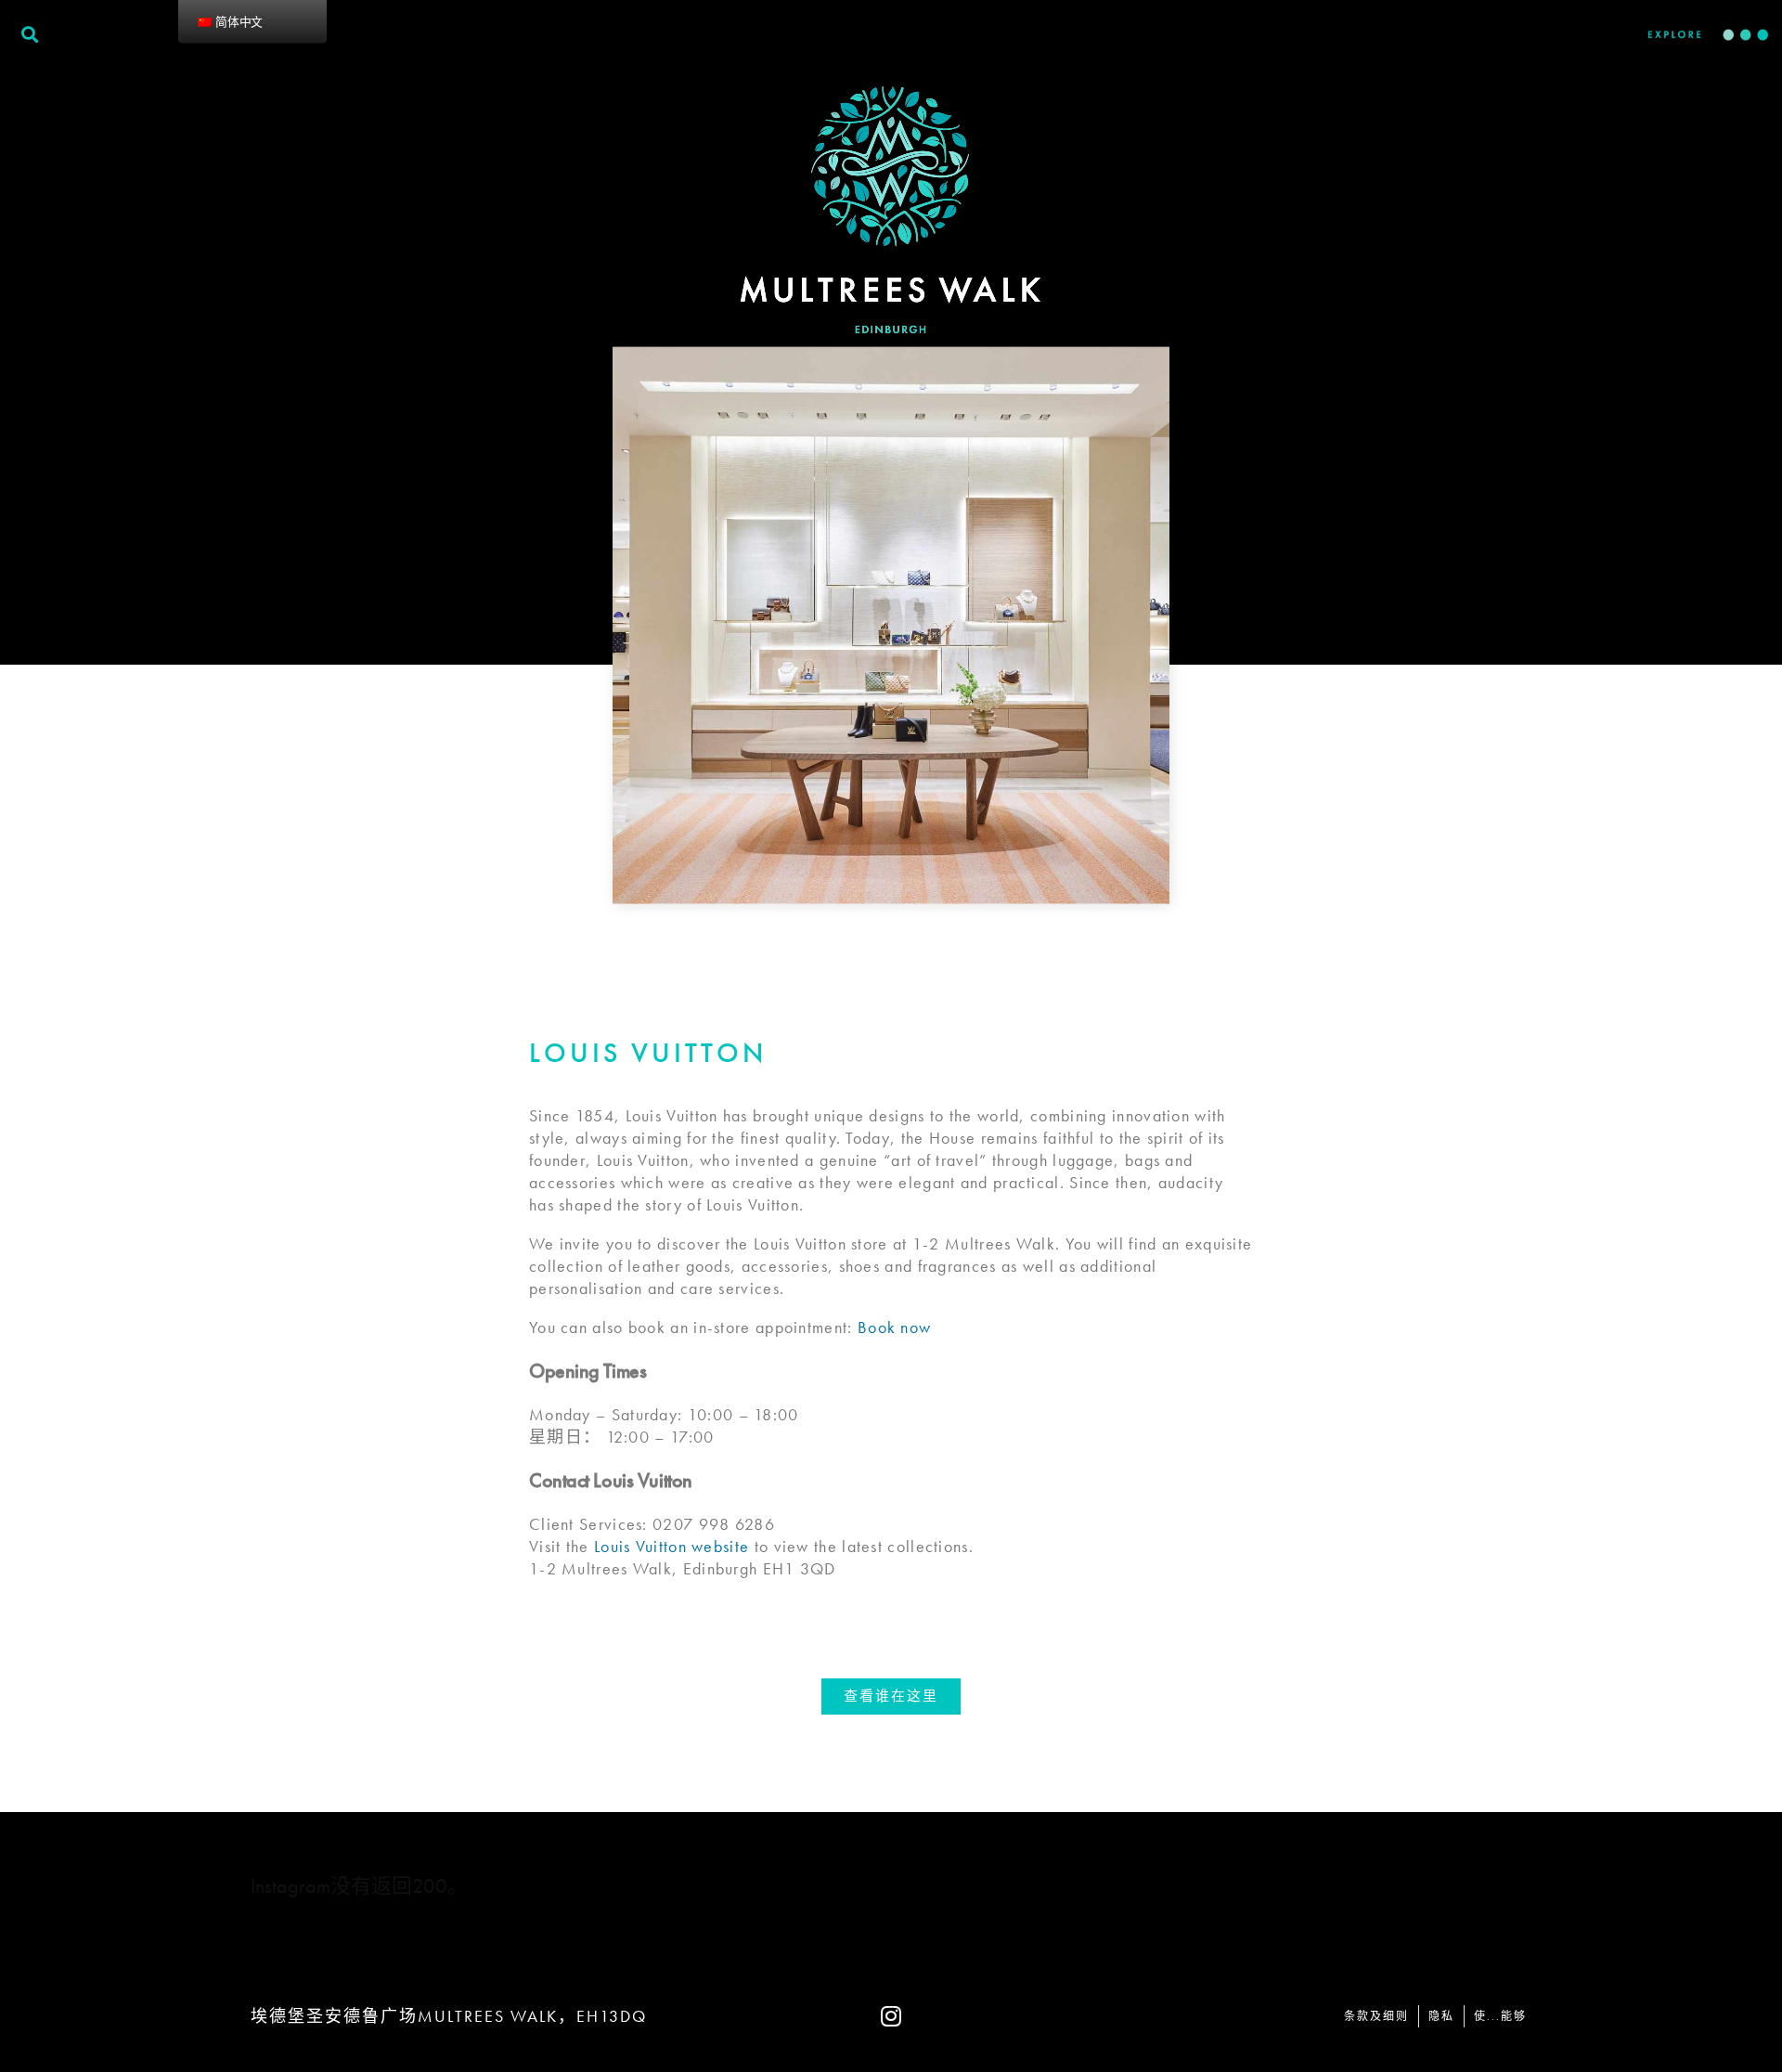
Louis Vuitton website (671, 1546)
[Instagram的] (891, 2016)
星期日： (565, 1437)
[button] (891, 1696)
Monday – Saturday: (606, 1414)
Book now (894, 1327)
